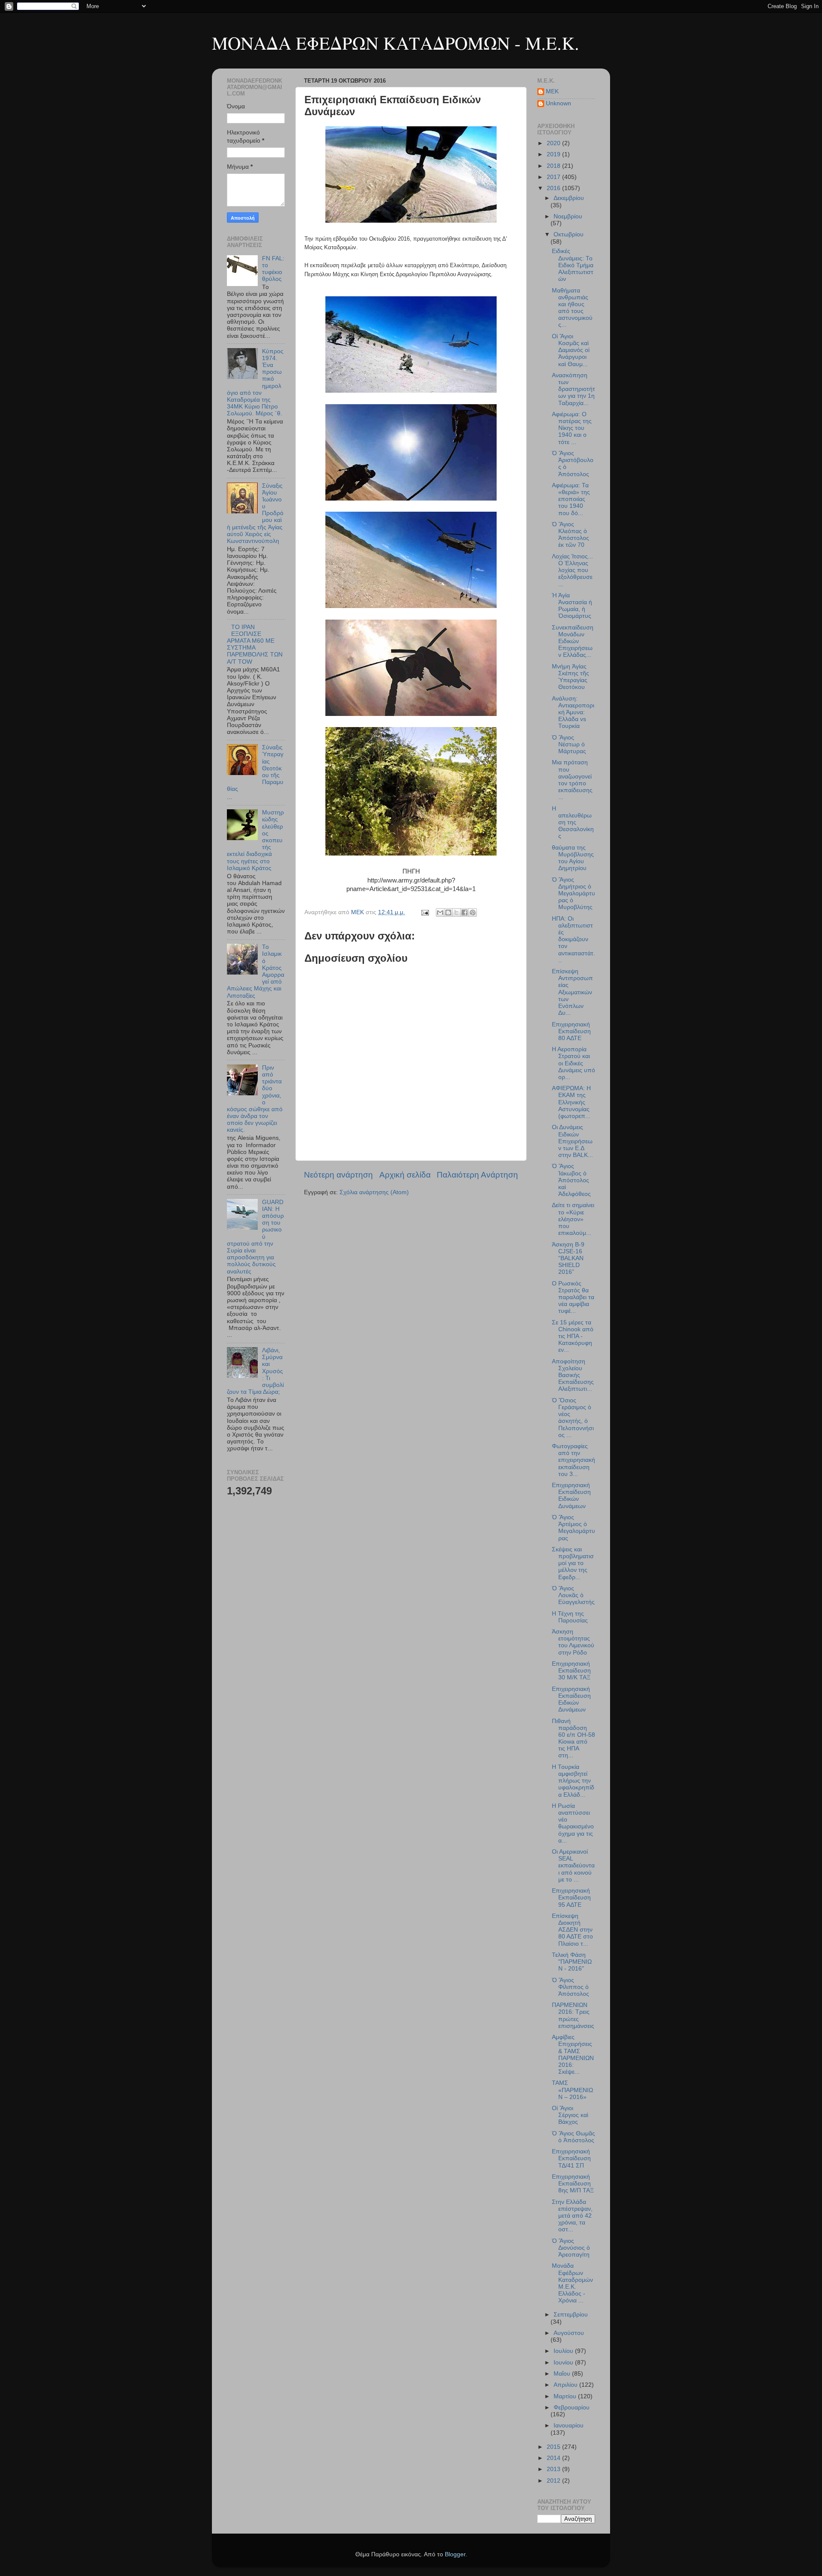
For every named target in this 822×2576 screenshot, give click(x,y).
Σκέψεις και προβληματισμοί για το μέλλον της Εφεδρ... (573, 1563)
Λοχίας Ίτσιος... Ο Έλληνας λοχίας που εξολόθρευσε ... (572, 570)
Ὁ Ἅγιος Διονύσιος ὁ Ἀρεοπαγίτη (571, 2248)
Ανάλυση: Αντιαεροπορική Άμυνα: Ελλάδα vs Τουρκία (573, 713)
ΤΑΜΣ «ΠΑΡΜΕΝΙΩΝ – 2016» (572, 2090)
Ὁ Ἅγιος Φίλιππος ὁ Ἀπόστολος (570, 1987)
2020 (554, 143)
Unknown (558, 103)
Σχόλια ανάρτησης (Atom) (374, 1192)
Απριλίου (566, 2385)
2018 (554, 166)
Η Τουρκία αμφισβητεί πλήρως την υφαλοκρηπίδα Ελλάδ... (573, 1781)
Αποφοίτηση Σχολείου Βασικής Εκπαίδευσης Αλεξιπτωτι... (573, 1375)
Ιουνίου (564, 2363)
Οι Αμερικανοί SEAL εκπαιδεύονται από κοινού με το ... (573, 1866)
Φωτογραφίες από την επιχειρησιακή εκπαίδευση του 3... (573, 1460)
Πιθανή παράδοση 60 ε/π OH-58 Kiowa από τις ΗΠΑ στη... (573, 1738)
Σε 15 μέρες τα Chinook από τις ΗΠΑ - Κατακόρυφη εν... (573, 1336)
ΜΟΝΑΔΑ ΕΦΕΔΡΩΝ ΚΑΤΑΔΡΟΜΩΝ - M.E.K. (396, 43)
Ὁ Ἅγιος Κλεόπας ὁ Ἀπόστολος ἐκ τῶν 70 (570, 535)
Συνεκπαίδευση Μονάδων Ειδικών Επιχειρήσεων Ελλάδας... (573, 641)
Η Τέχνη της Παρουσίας (570, 1617)
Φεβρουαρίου (572, 2408)
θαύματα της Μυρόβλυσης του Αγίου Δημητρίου (573, 858)
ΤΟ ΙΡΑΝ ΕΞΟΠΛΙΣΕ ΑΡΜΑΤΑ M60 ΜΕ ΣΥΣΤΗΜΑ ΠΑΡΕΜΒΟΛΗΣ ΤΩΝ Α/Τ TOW (255, 644)
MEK (552, 91)
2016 (554, 188)
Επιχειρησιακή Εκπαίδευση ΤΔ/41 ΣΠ (571, 2158)
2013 (554, 2469)
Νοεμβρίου (568, 216)
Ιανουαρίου (569, 2425)
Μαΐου (563, 2374)
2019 (554, 154)
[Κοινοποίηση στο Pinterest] (473, 912)
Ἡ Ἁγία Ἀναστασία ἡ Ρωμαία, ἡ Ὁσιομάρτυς (572, 606)
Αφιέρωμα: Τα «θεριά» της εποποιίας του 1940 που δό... (571, 499)
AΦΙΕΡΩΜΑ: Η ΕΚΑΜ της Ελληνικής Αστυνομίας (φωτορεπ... (571, 1102)
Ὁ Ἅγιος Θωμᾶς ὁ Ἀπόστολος (573, 2137)
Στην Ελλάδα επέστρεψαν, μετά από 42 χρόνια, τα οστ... (572, 2216)
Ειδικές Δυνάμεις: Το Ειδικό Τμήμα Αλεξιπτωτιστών (573, 265)
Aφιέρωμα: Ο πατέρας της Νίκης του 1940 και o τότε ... (572, 428)
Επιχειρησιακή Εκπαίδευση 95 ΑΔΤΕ (571, 1898)
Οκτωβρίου (569, 234)
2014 (554, 2458)
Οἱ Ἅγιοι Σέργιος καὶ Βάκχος (570, 2115)
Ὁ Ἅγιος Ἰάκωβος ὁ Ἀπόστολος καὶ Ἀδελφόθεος (571, 1180)
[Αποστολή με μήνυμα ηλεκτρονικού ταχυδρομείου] (440, 912)
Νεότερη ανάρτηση (338, 1175)
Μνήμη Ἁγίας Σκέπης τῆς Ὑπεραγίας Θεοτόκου (570, 677)
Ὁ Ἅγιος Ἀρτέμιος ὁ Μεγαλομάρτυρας (573, 1528)
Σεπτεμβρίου (571, 2315)
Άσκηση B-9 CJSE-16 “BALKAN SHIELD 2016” (568, 1258)
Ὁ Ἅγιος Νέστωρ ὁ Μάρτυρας (569, 744)
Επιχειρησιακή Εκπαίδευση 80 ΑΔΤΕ (571, 1031)
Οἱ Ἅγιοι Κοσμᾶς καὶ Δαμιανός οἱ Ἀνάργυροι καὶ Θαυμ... (571, 350)
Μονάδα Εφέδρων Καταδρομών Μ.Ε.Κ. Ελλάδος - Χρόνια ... (572, 2283)
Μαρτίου (566, 2396)
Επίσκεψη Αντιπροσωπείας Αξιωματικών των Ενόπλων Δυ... (572, 992)
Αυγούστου (569, 2333)
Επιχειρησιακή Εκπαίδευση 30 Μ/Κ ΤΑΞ (571, 1671)
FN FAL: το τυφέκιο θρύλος (273, 269)
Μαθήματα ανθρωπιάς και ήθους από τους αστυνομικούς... (572, 308)
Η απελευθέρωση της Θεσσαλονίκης (573, 823)
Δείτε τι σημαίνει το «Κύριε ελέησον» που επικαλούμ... (573, 1219)
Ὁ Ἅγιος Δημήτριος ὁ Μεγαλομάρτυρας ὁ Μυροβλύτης (573, 894)
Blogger (455, 2554)
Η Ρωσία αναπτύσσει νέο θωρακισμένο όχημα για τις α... (573, 1823)
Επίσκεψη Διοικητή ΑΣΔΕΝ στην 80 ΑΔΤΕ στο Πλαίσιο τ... (572, 1930)
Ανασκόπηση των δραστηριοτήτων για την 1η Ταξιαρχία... (573, 389)
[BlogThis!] (448, 912)
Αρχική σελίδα (405, 1175)
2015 (554, 2447)
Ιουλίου (564, 2351)
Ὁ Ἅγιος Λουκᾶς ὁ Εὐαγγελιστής (573, 1595)
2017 (554, 177)
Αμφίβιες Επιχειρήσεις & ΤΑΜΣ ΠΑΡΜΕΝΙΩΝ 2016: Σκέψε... (573, 2054)
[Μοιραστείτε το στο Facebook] (465, 912)
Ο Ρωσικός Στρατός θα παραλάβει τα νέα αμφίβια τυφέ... (573, 1297)
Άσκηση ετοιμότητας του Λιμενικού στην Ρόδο (573, 1642)
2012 (554, 2481)
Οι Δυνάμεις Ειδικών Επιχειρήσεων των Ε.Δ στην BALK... (572, 1141)
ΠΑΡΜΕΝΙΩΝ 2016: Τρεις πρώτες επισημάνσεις (573, 2015)
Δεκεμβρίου (569, 198)
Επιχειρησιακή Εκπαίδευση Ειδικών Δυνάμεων (571, 1496)
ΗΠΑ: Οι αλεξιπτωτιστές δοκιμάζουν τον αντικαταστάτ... (573, 939)
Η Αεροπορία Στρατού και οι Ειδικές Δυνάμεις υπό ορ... (573, 1063)
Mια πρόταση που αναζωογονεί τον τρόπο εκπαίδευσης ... (572, 780)
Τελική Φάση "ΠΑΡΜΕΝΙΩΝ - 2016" (572, 1962)
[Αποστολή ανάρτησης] (424, 912)
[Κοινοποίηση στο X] (456, 912)
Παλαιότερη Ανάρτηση (477, 1175)
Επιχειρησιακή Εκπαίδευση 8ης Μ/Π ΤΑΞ (573, 2184)
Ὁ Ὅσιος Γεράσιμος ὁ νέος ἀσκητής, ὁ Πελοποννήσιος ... (573, 1418)
